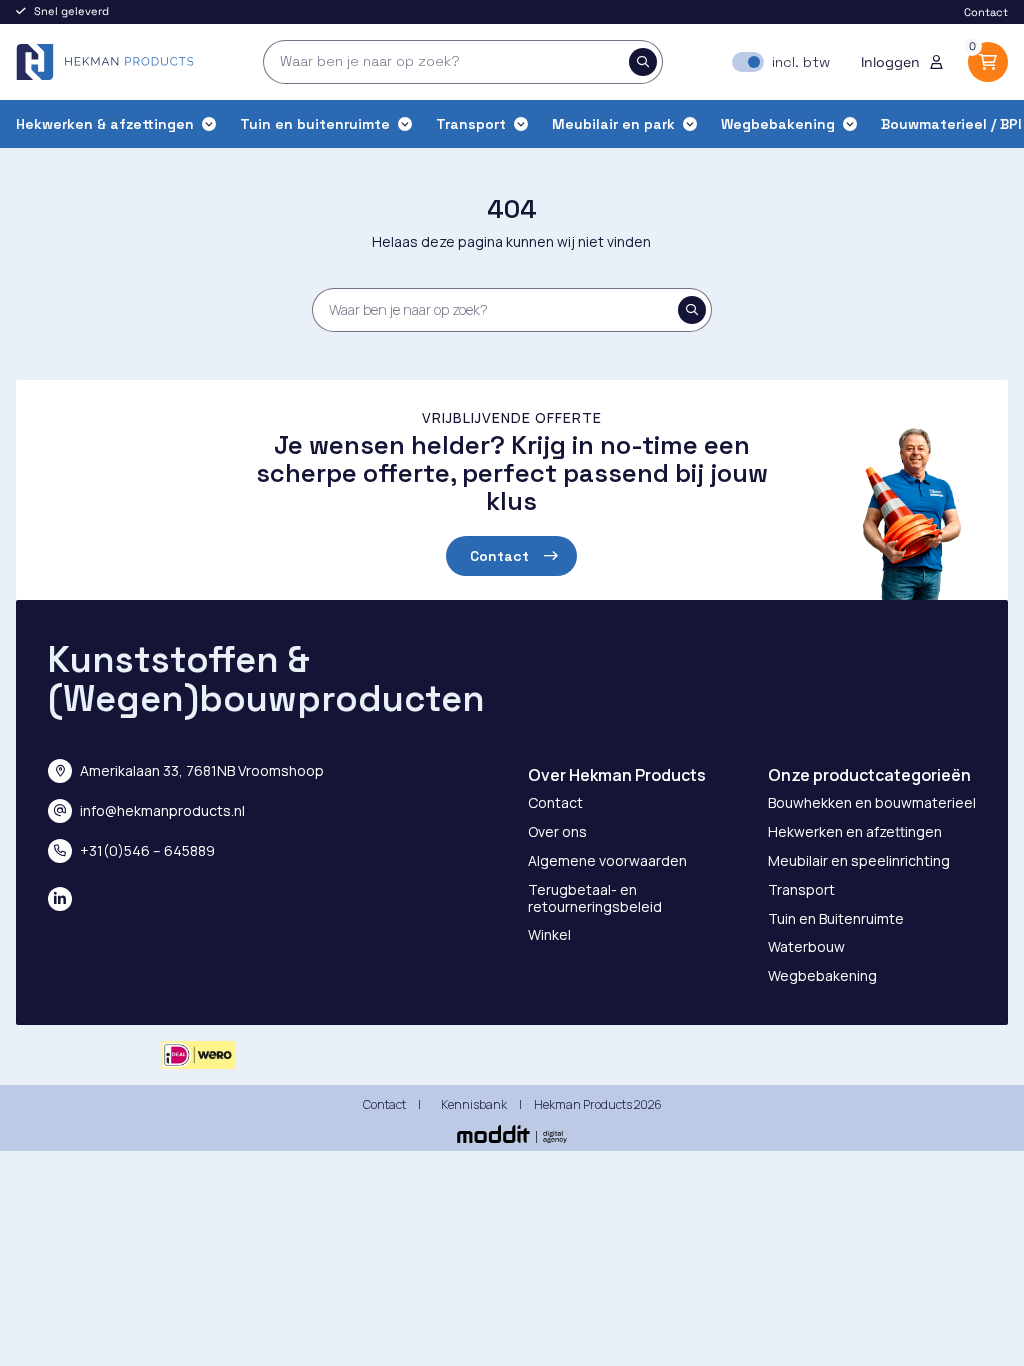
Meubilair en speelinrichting (859, 860)
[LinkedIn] (60, 899)
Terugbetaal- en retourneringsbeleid (595, 898)
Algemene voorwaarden (607, 860)
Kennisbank (474, 1104)
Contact (986, 12)
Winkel (549, 934)
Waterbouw (806, 946)
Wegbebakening (822, 975)
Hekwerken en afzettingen (855, 831)
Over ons (557, 831)
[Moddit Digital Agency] (512, 1134)
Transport (801, 889)
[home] (105, 62)
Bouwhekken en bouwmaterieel (872, 802)
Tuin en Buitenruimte (836, 918)
